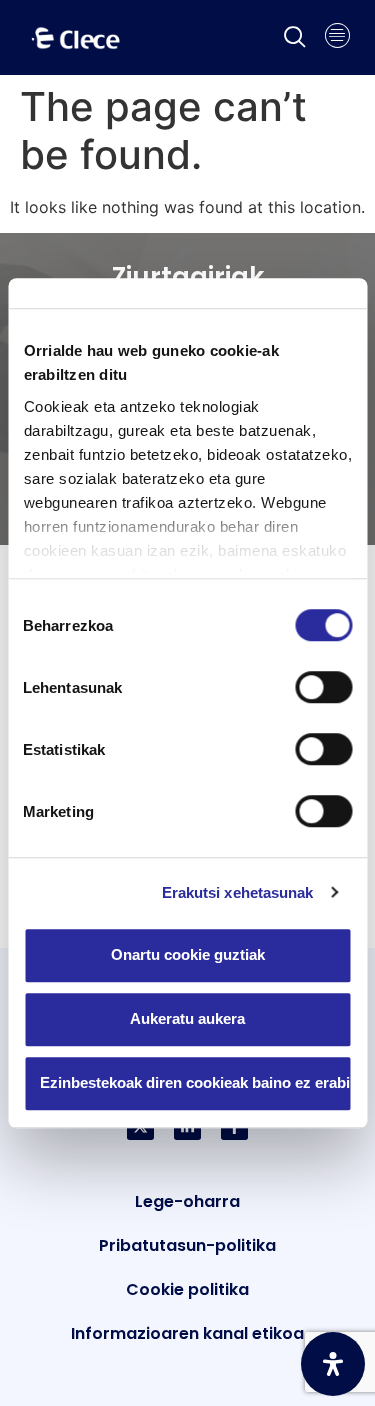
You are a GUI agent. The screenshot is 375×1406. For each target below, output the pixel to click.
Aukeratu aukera (187, 1018)
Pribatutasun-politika (187, 1245)
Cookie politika (187, 1289)
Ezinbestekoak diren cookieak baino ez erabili (196, 1082)
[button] (295, 38)
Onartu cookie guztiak (188, 954)
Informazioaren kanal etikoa (187, 1333)
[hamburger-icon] (337, 38)
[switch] (323, 687)
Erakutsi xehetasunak (238, 892)
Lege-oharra (187, 1201)
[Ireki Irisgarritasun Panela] (333, 1364)
